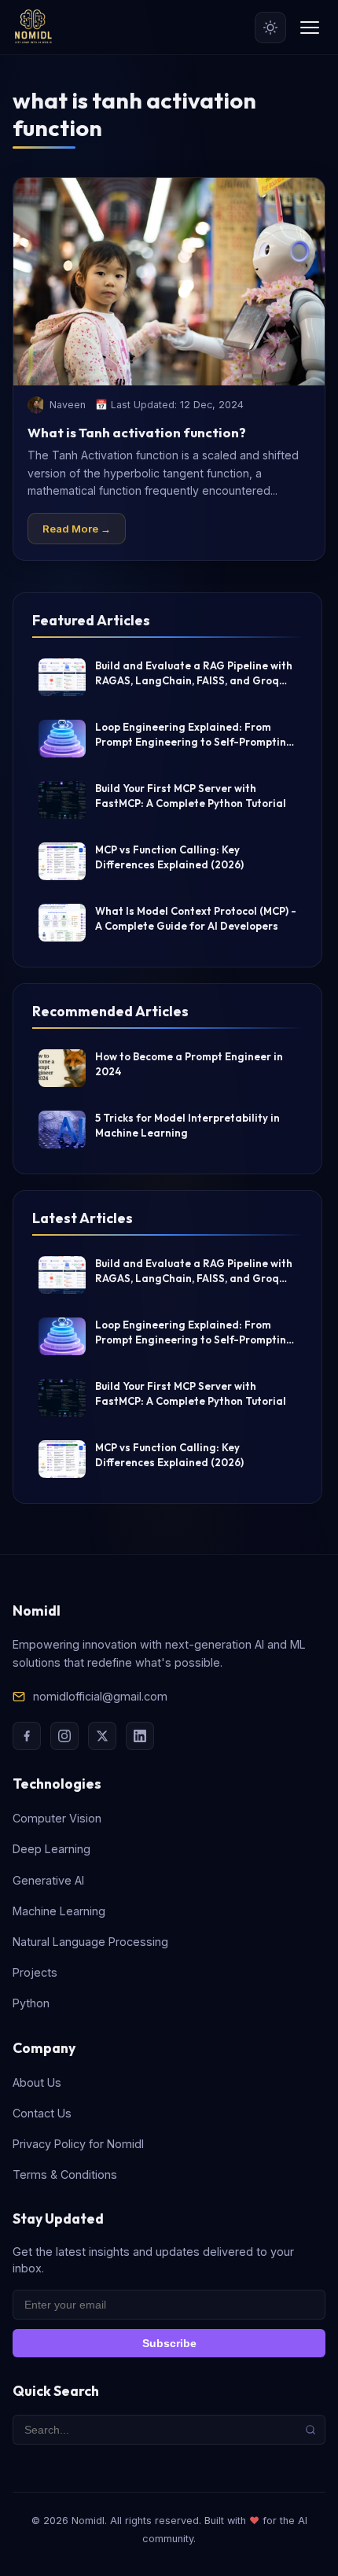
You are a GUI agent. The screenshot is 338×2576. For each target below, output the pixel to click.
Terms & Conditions (65, 2174)
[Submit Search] (310, 2430)
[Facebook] (27, 1736)
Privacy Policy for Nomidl (78, 2144)
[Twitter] (102, 1736)
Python (31, 2003)
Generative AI (48, 1880)
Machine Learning (59, 1911)
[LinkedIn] (140, 1736)
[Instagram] (64, 1736)
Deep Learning (51, 1849)
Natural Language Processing (90, 1942)
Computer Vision (57, 1818)
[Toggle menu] (310, 28)
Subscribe (169, 2343)
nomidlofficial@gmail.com (100, 1696)
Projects (35, 1972)
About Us (37, 2082)
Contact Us (42, 2113)
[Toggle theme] (270, 28)
